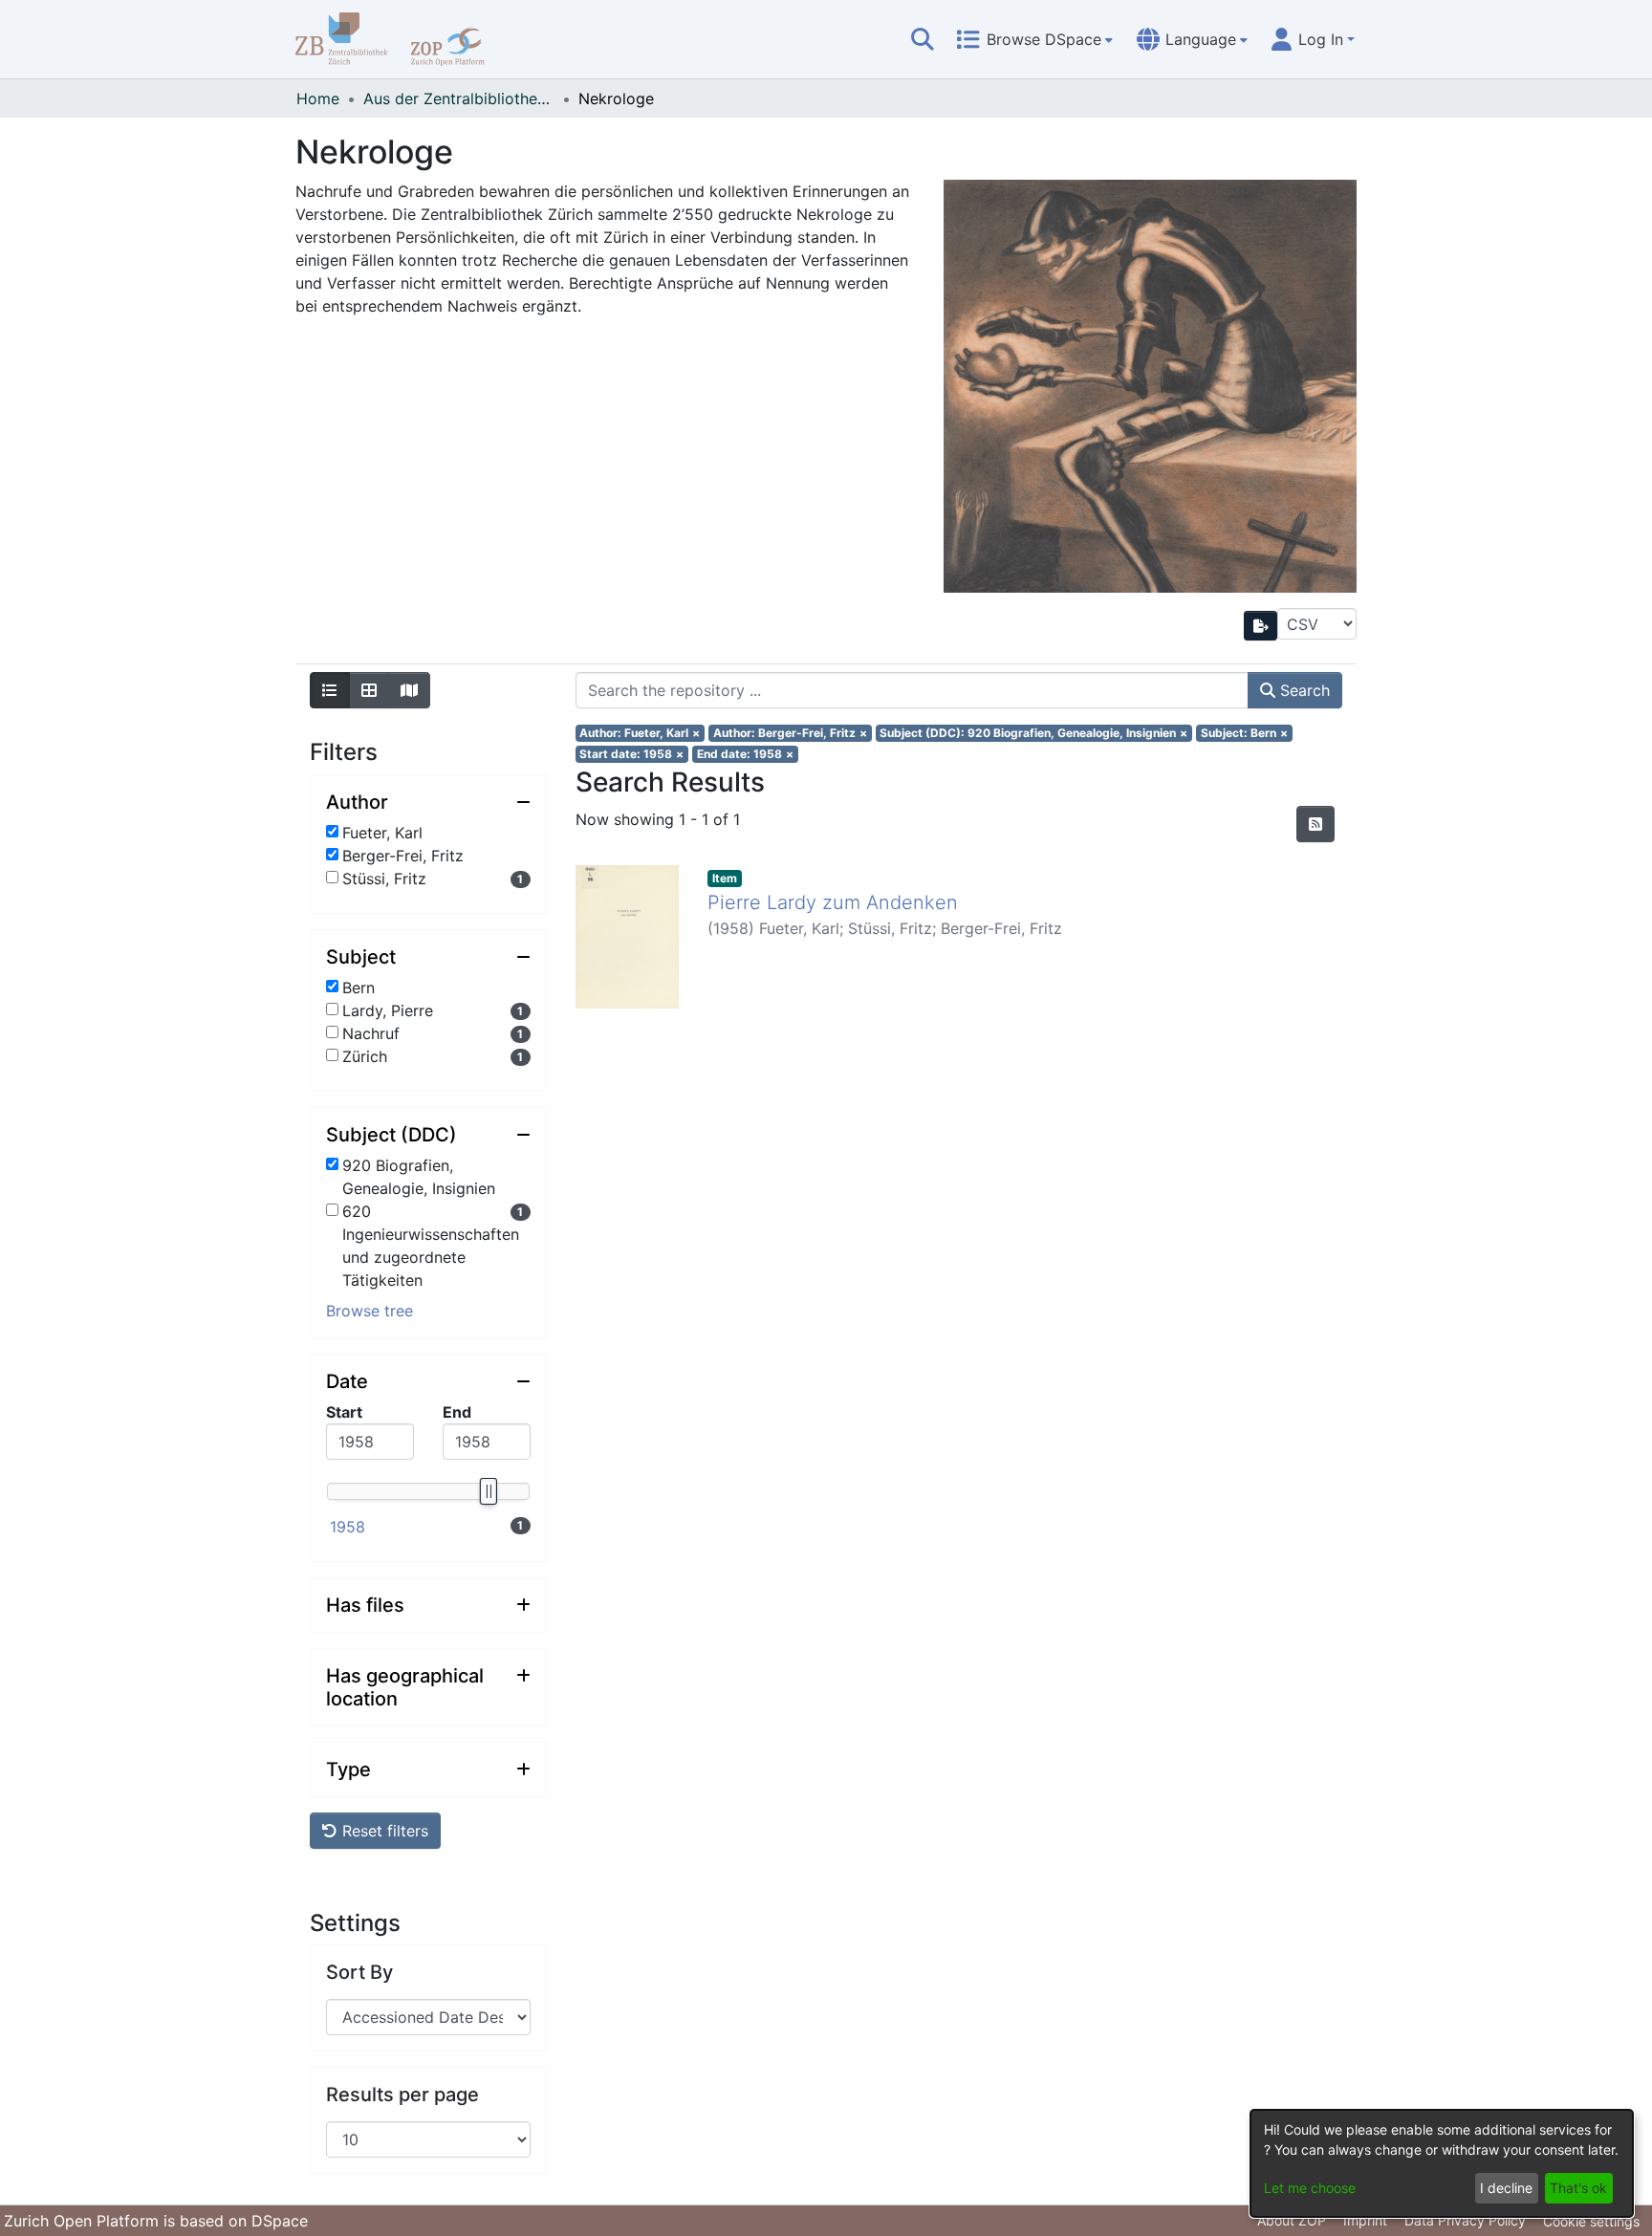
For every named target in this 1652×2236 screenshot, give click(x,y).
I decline (1506, 2188)
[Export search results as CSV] (1261, 626)
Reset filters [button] (383, 1831)
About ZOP (1292, 2220)
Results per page (402, 2095)
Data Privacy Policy (1465, 2220)
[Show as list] (330, 690)
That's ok (1578, 2188)
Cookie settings (1591, 2221)
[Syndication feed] (1315, 824)
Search (1303, 690)
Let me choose (1310, 2188)
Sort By (359, 1972)
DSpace (280, 2221)
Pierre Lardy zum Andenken (833, 902)
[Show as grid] (369, 690)
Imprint (1365, 2220)
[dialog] (1442, 2163)
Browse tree (370, 1311)
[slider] (488, 1491)
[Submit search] (923, 39)
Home (318, 98)
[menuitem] (1034, 39)
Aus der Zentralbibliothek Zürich (459, 98)
